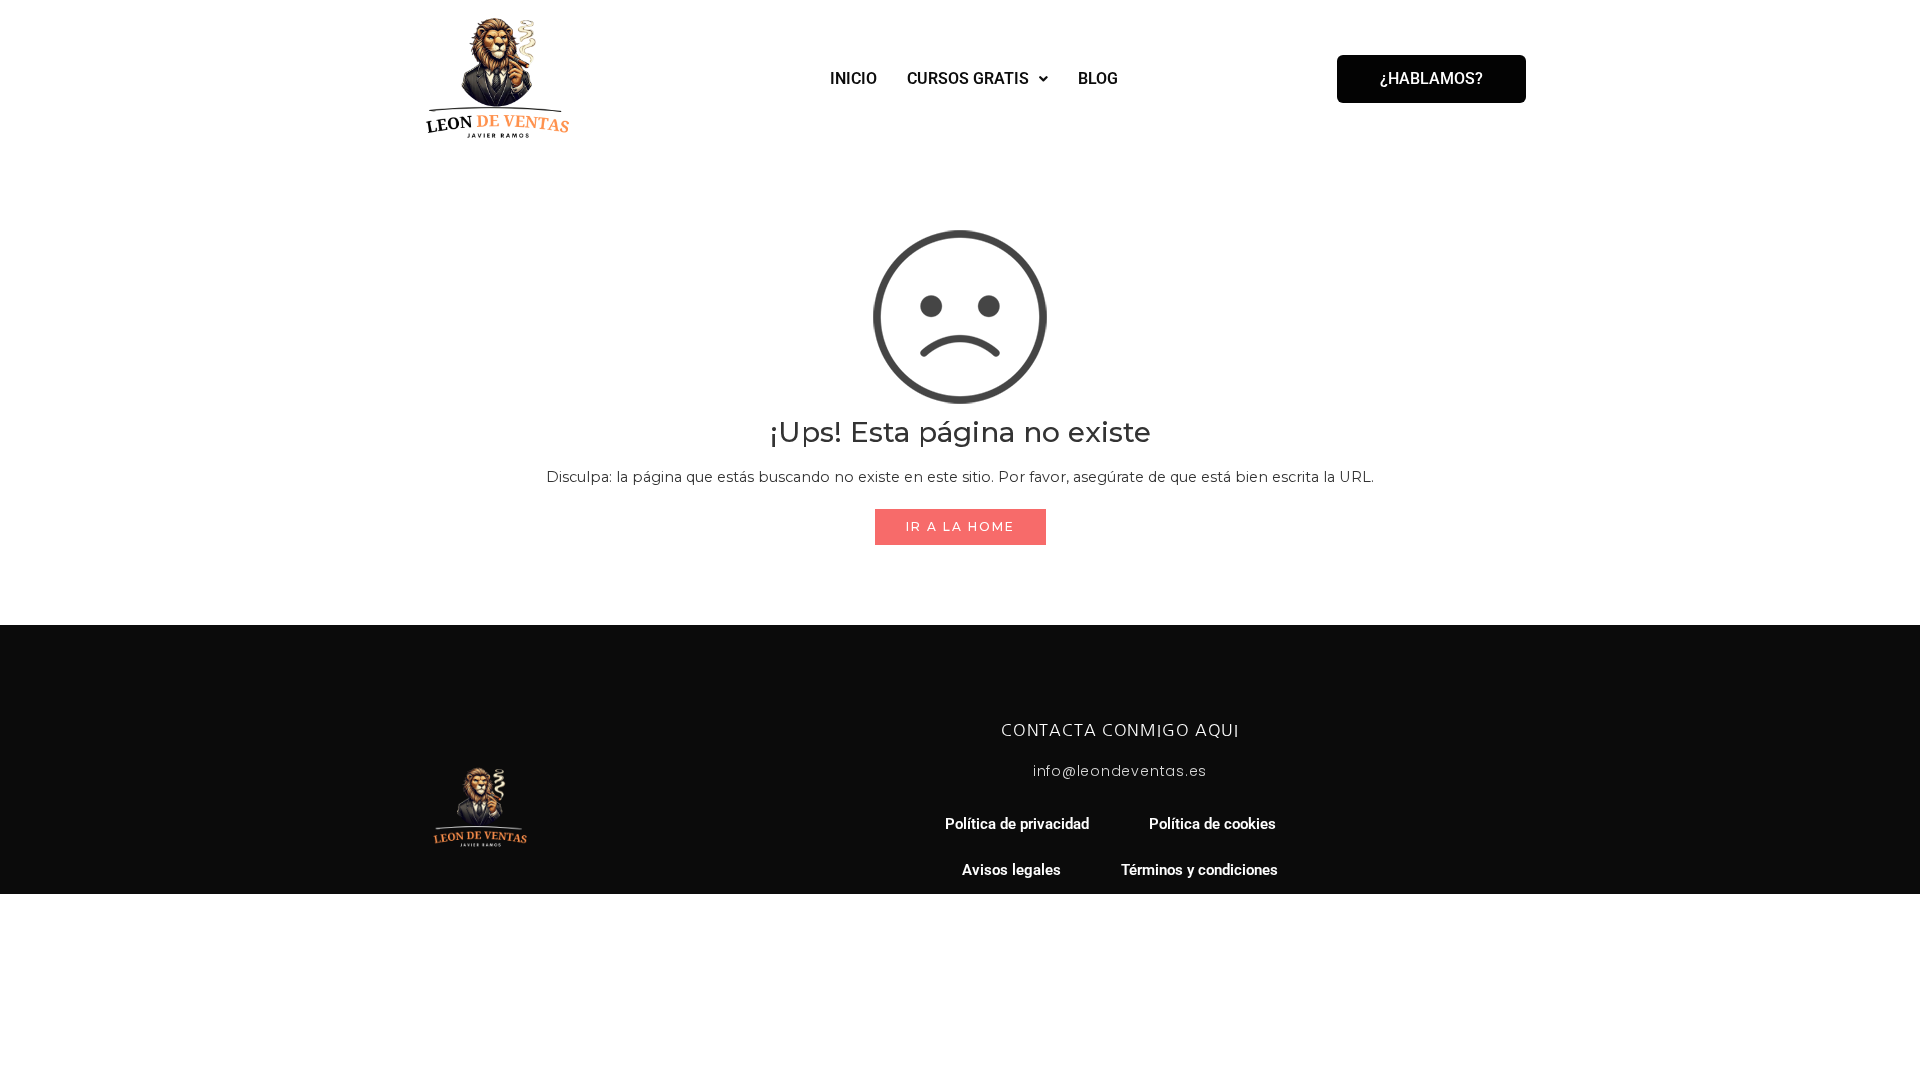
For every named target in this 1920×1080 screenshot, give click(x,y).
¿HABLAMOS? (1431, 78)
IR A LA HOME (960, 526)
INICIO (853, 78)
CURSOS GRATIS (968, 78)
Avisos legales (1011, 870)
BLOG (1098, 78)
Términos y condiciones (1199, 870)
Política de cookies (1212, 824)
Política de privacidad (1017, 824)
